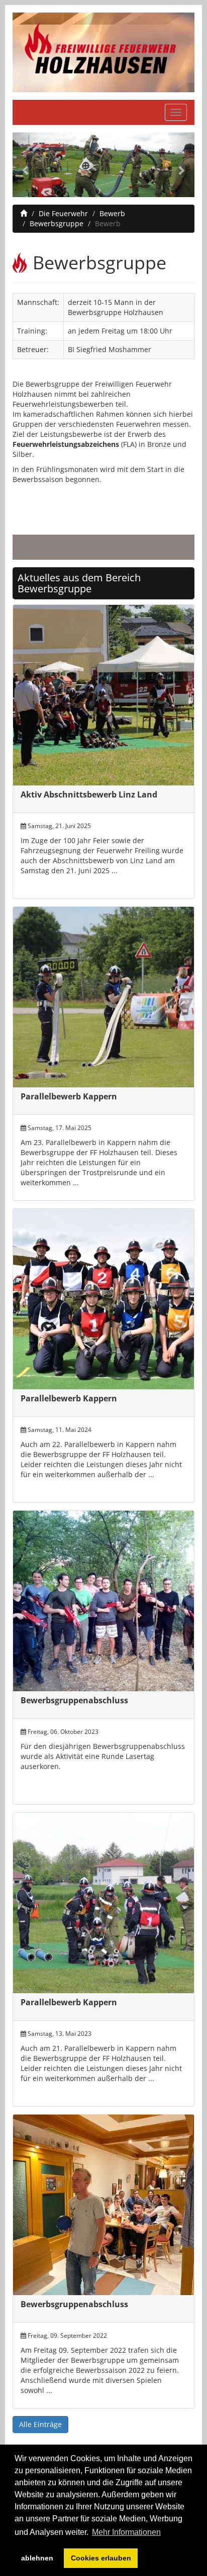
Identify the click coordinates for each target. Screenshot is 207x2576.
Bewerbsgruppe (57, 223)
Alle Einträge (40, 2424)
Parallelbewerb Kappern (69, 1096)
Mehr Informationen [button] (126, 2532)
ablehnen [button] (37, 2558)
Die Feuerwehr (63, 213)
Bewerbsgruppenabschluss (74, 1700)
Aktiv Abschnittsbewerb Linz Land (89, 794)
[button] (26, 165)
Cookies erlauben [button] (101, 2558)
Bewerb (112, 213)
